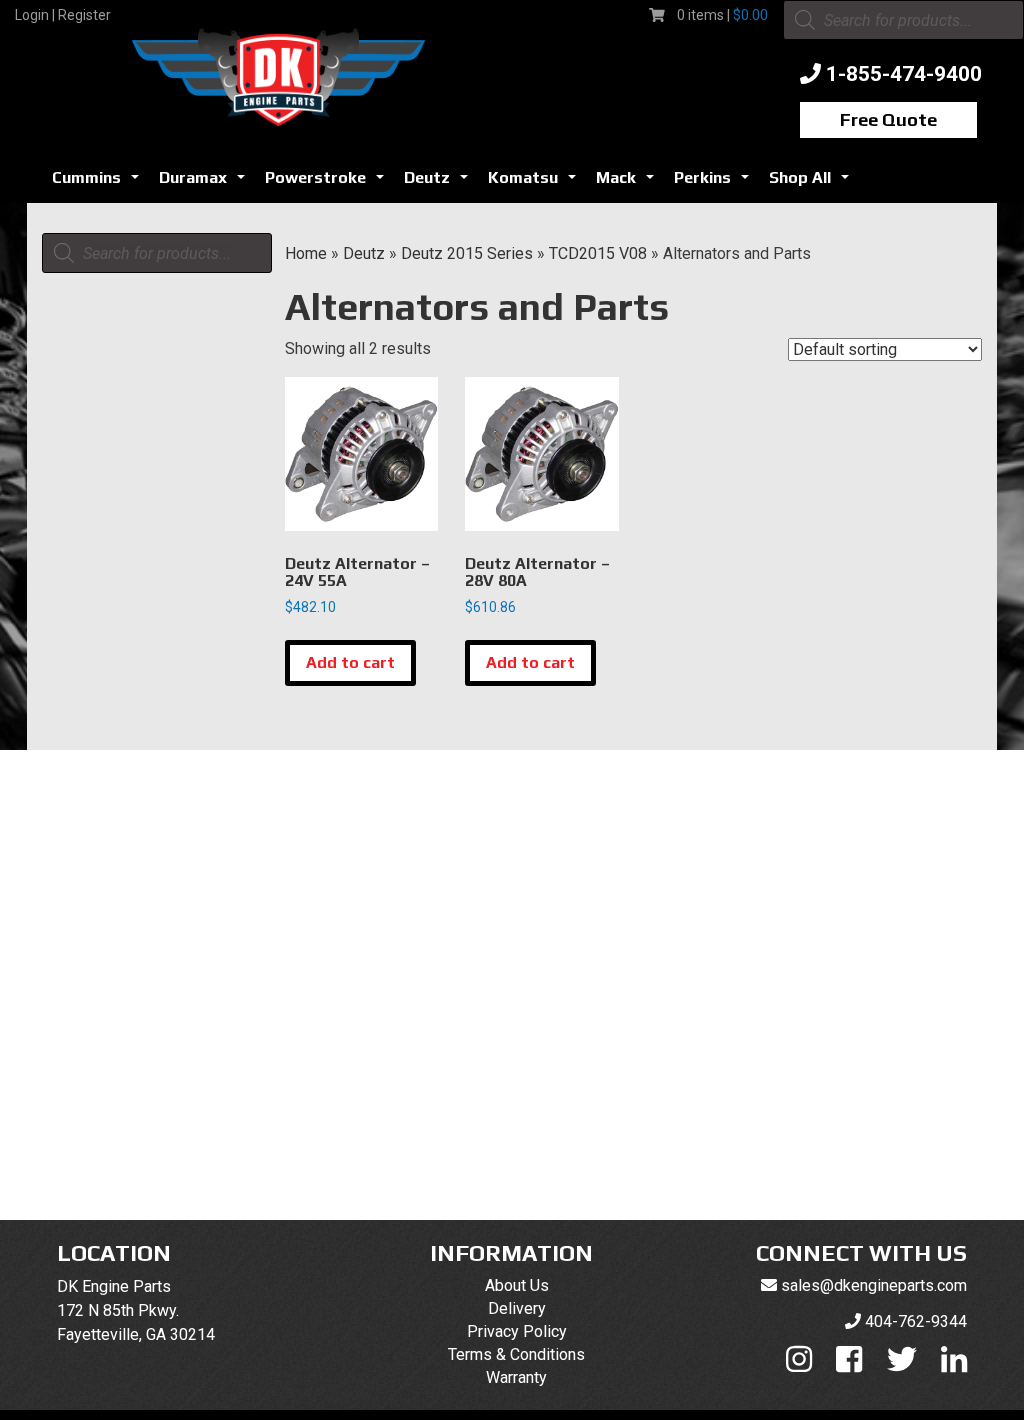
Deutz (440, 183)
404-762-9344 (916, 1321)
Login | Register (63, 15)
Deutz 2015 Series (467, 253)
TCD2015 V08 (598, 253)
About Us (517, 1285)
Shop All (813, 183)
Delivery (517, 1308)
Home (306, 253)
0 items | (722, 15)
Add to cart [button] (350, 662)
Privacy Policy (517, 1331)
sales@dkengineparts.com (874, 1285)
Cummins (99, 183)
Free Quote (888, 119)
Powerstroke (328, 183)
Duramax (206, 183)
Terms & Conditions (516, 1354)
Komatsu (536, 183)
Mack (629, 183)
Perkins (715, 183)
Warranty (516, 1377)
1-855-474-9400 (904, 74)
